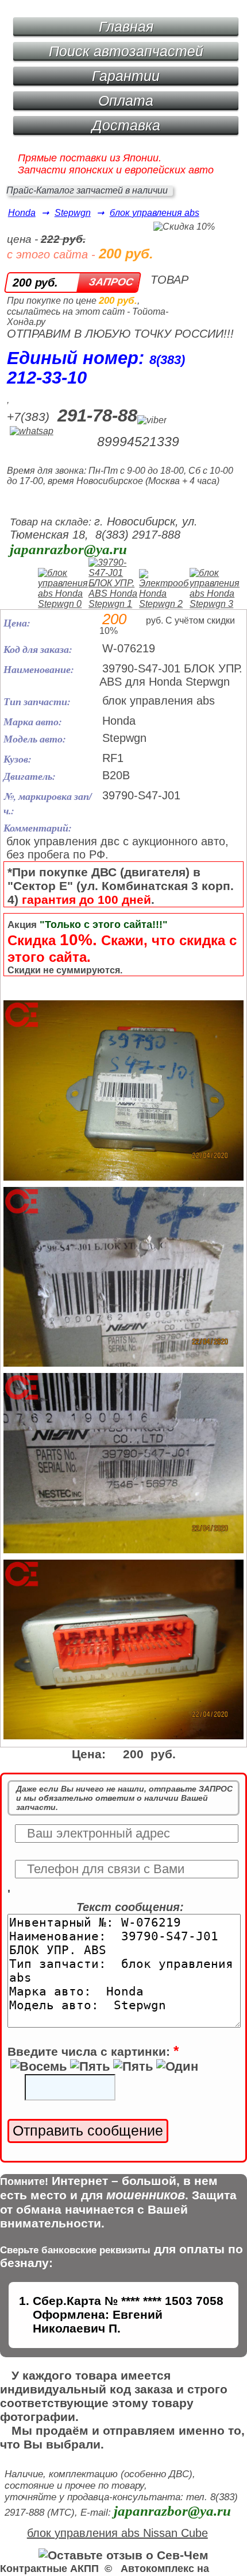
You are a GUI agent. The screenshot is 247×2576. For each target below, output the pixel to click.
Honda (22, 213)
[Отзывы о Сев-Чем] (123, 2555)
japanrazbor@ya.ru (68, 549)
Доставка (126, 125)
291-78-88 (97, 415)
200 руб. (35, 283)
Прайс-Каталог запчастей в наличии (87, 190)
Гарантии (126, 76)
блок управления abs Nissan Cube (117, 2533)
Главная (126, 26)
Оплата (126, 100)
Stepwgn (73, 213)
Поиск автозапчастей (126, 51)
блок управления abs (155, 213)
